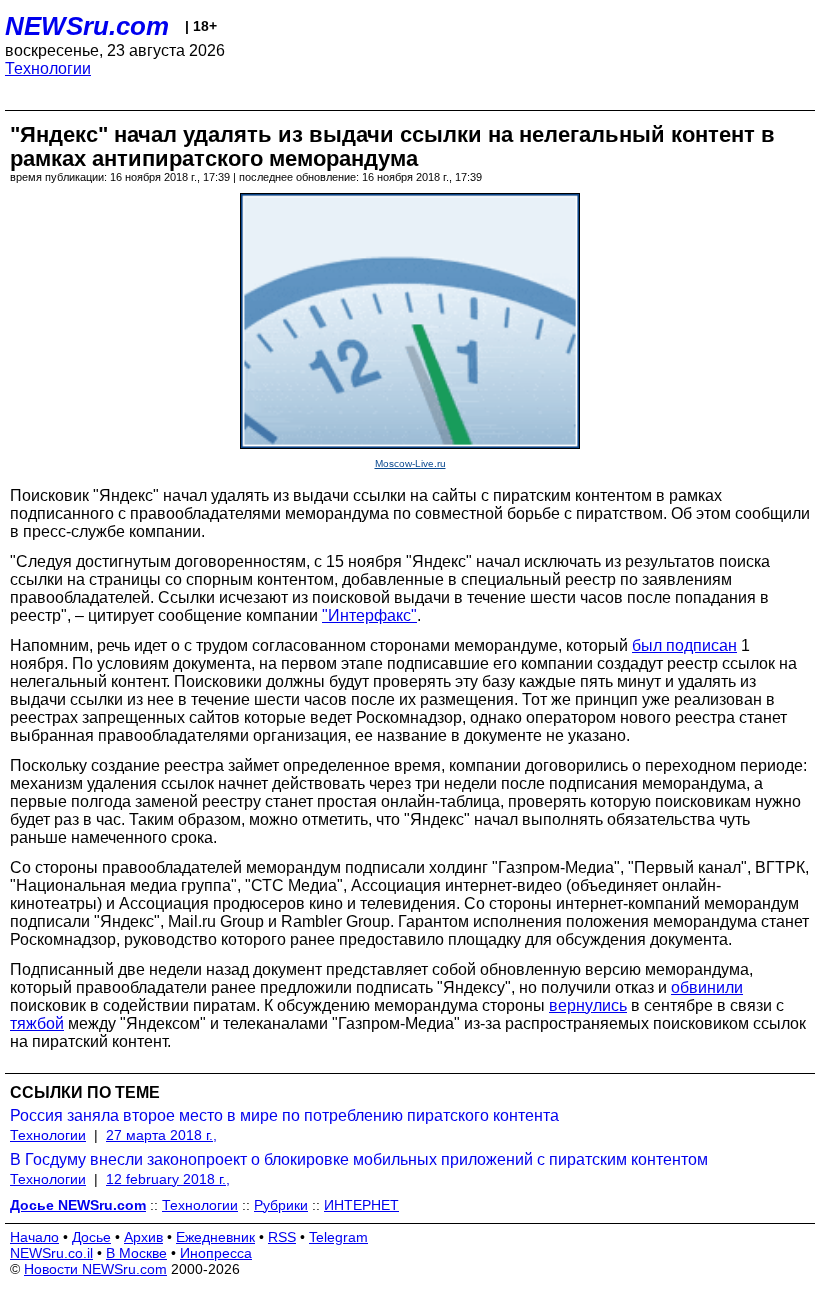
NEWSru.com (87, 26)
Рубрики (281, 1205)
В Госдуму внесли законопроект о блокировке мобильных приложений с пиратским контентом (359, 1159)
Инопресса (216, 1253)
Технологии (48, 68)
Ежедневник (215, 1237)
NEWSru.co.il (51, 1253)
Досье (91, 1237)
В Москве (136, 1253)
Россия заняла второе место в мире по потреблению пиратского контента (284, 1115)
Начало (34, 1237)
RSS (282, 1237)
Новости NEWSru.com (95, 1269)
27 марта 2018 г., (161, 1135)
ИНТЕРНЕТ (361, 1205)
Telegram (338, 1237)
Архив (143, 1237)
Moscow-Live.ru (410, 463)
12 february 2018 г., (168, 1179)
